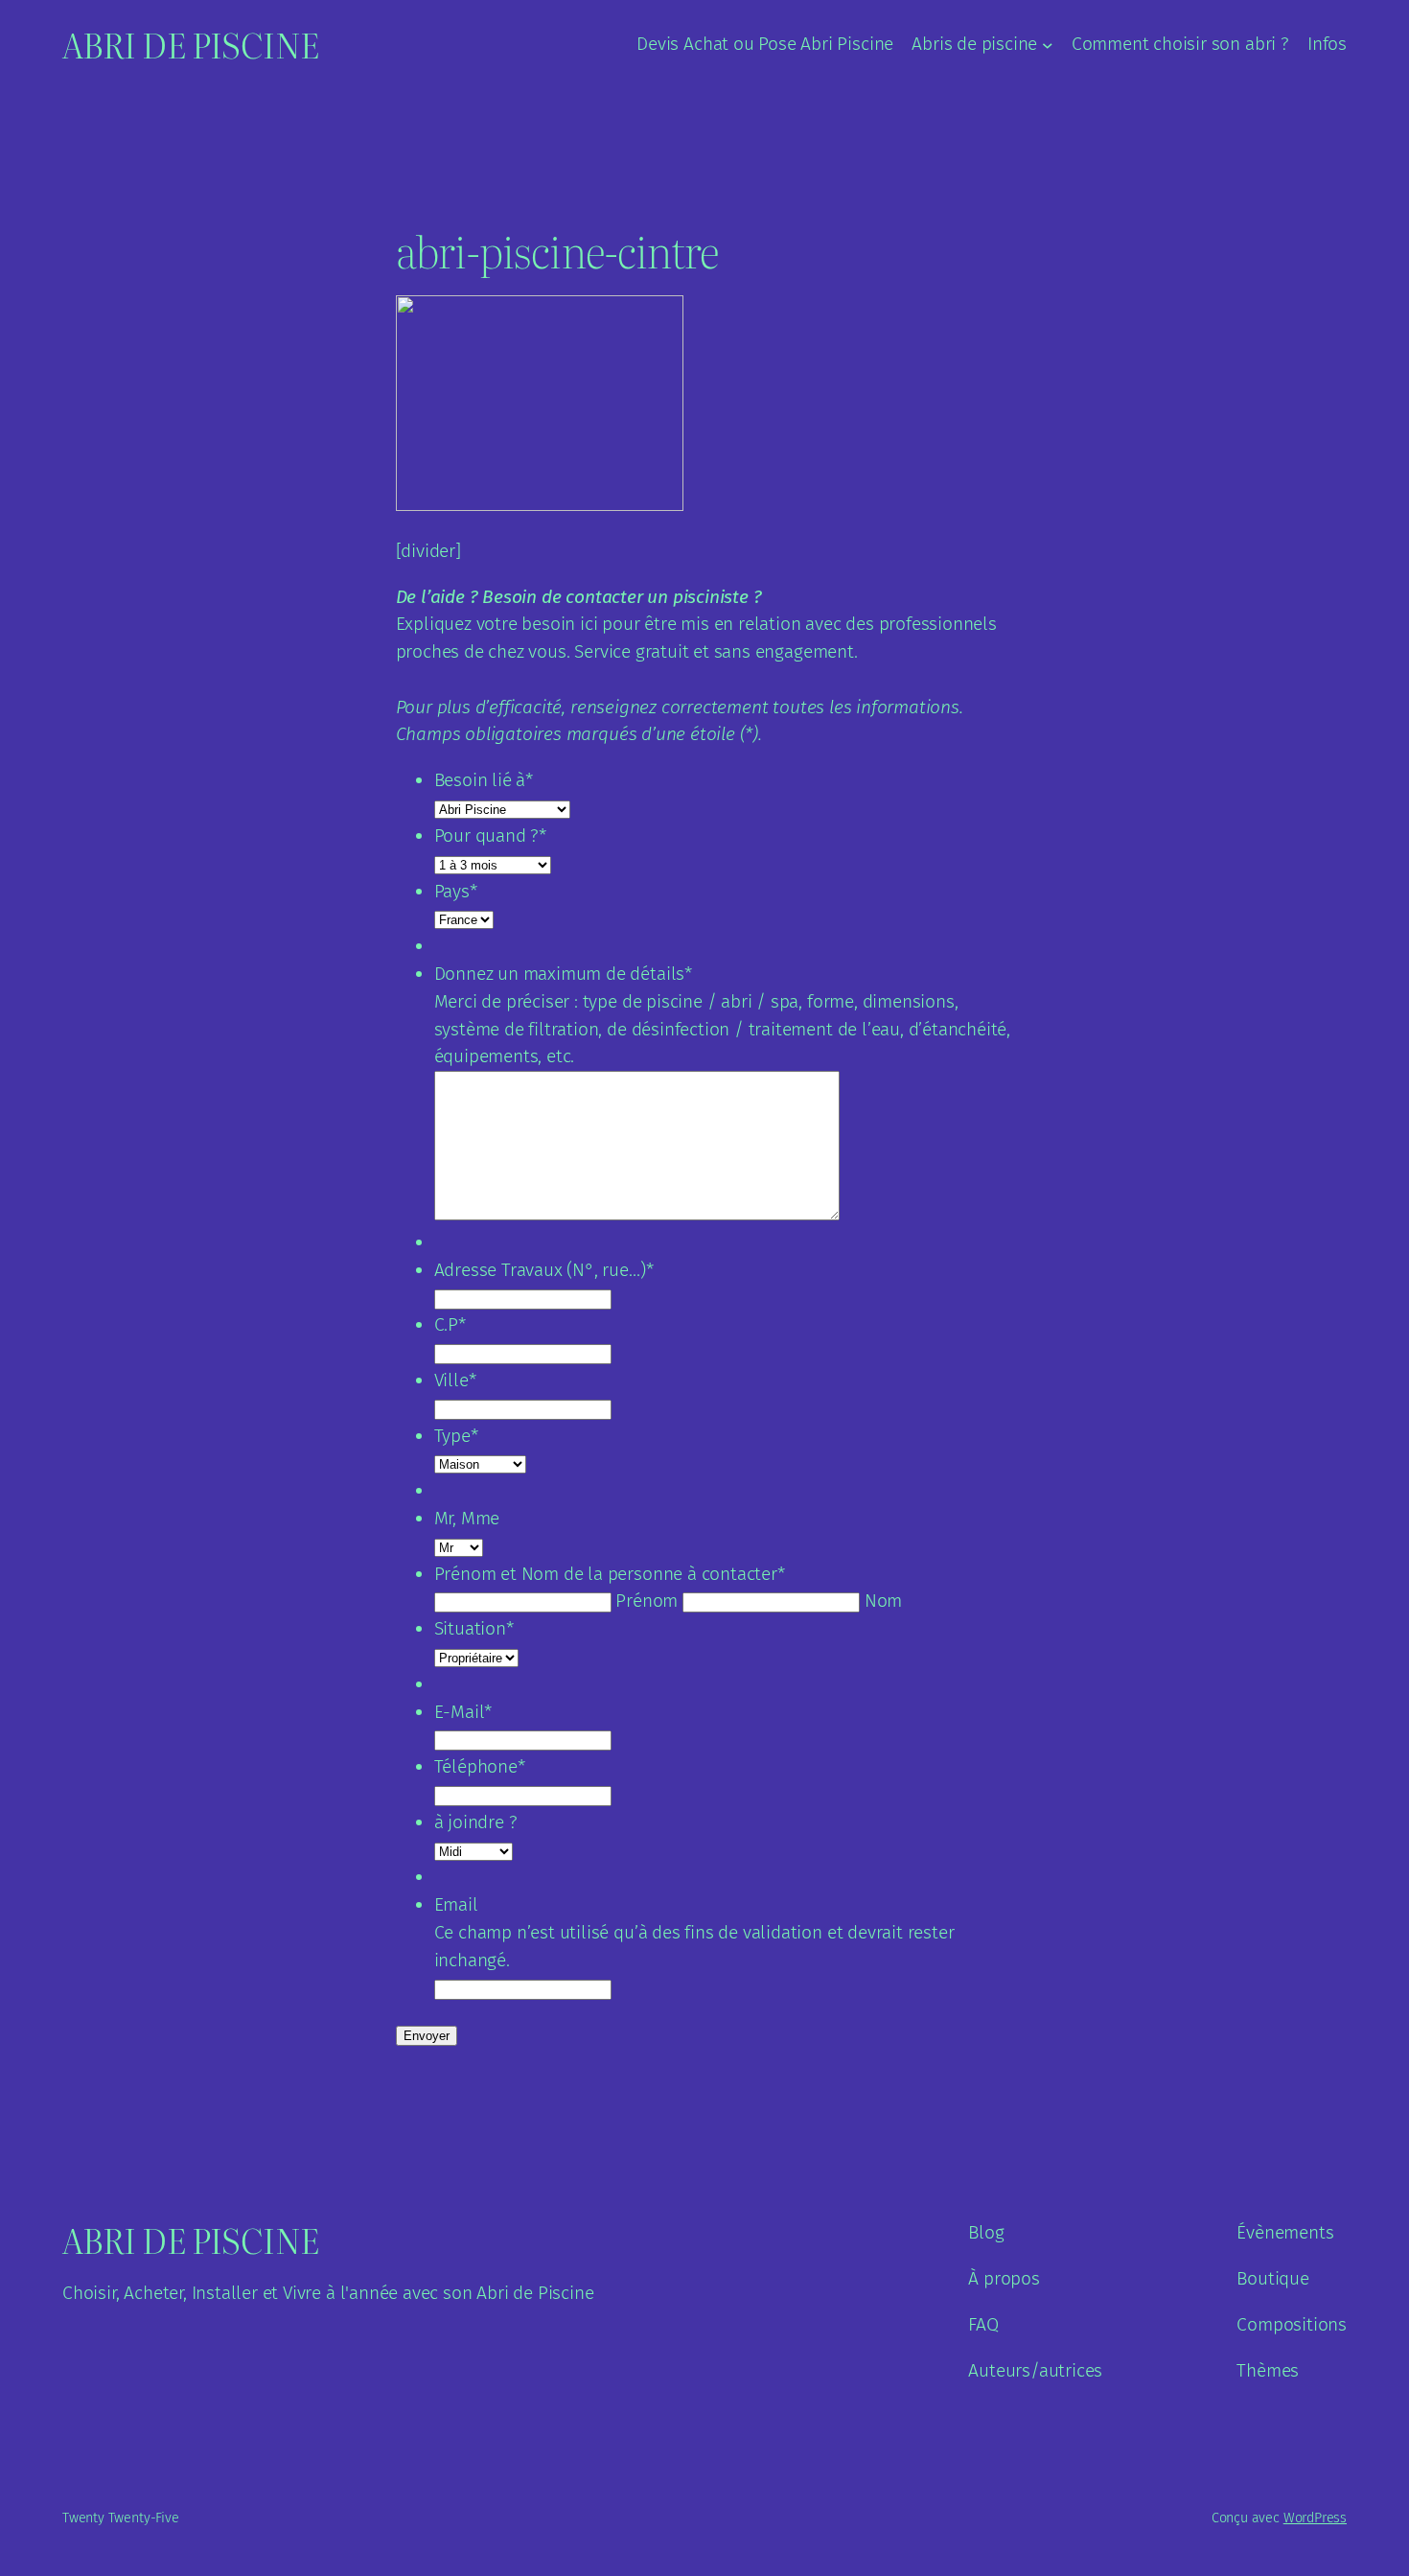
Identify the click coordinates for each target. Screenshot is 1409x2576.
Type (456, 1436)
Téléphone (480, 1766)
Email (456, 1904)
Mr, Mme (467, 1518)
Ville (455, 1380)
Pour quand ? (491, 835)
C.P (450, 1324)
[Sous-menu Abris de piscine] (1048, 45)
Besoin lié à (484, 780)
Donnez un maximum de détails (563, 974)
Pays (456, 891)
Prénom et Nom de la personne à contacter (610, 1574)
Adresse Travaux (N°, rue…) (544, 1270)
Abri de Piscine (191, 44)
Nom (883, 1601)
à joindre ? (476, 1822)
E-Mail (463, 1712)
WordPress (1315, 2518)
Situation (474, 1628)
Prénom (647, 1601)
